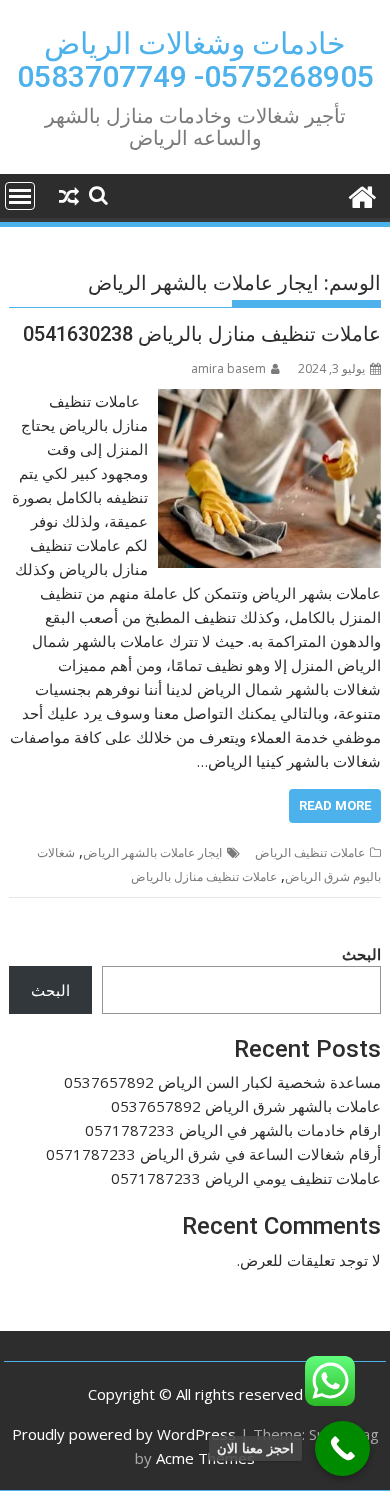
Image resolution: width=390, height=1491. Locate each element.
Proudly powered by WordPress (124, 1434)
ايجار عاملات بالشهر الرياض (152, 852)
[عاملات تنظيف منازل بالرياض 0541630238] (269, 401)
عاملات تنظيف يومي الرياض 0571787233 (246, 1178)
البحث (361, 954)
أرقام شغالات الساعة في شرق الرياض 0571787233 (213, 1154)
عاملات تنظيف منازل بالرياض (204, 876)
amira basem (228, 368)
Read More (335, 805)
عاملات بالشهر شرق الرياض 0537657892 (246, 1106)
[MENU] (20, 196)
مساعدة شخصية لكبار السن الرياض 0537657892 (222, 1082)
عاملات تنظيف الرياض (310, 852)
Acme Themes (205, 1458)
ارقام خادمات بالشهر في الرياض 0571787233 (233, 1130)
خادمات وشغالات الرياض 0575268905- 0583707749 (195, 60)
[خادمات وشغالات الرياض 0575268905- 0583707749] (361, 194)
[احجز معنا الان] (342, 1448)
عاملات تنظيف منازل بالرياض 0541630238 (202, 334)
